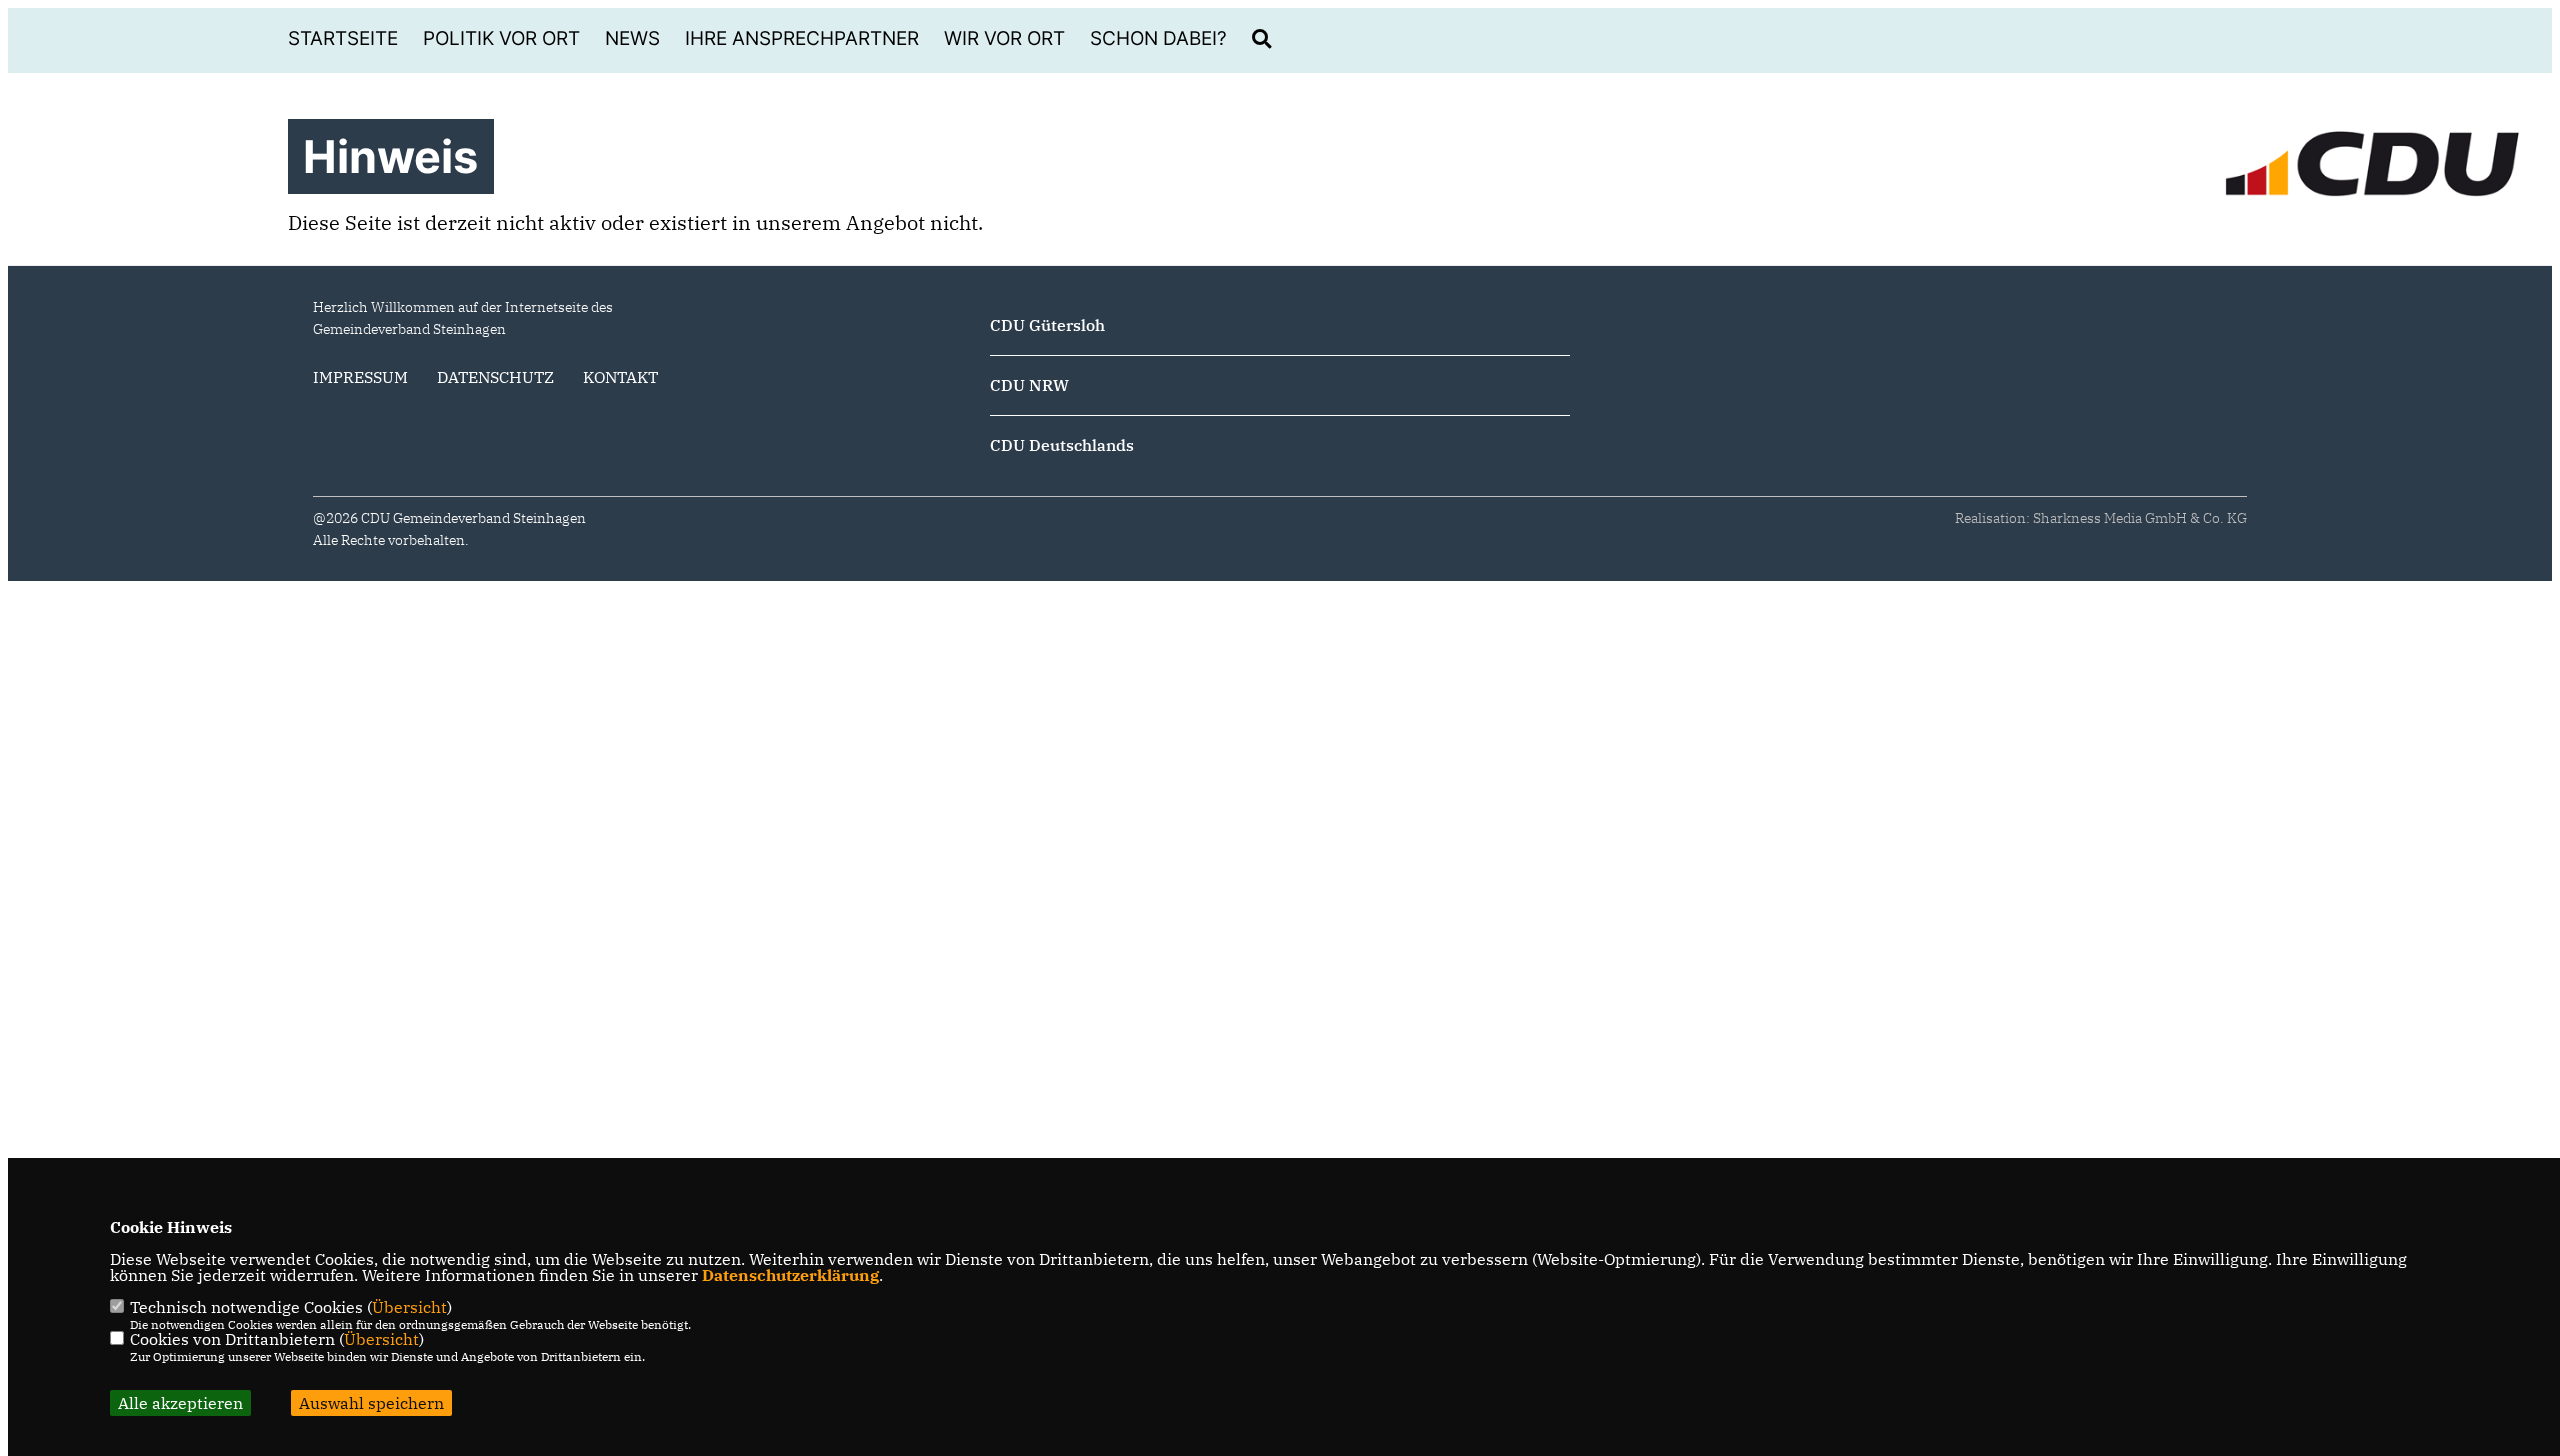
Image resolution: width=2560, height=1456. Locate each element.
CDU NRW (1029, 385)
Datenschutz (495, 377)
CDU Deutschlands (1062, 445)
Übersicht (409, 1307)
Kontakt (620, 377)
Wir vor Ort (1004, 38)
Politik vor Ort (501, 38)
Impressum (360, 377)
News (632, 38)
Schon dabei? (1158, 38)
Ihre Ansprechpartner (802, 38)
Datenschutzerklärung (790, 1275)
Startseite (343, 38)
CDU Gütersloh (1047, 325)
